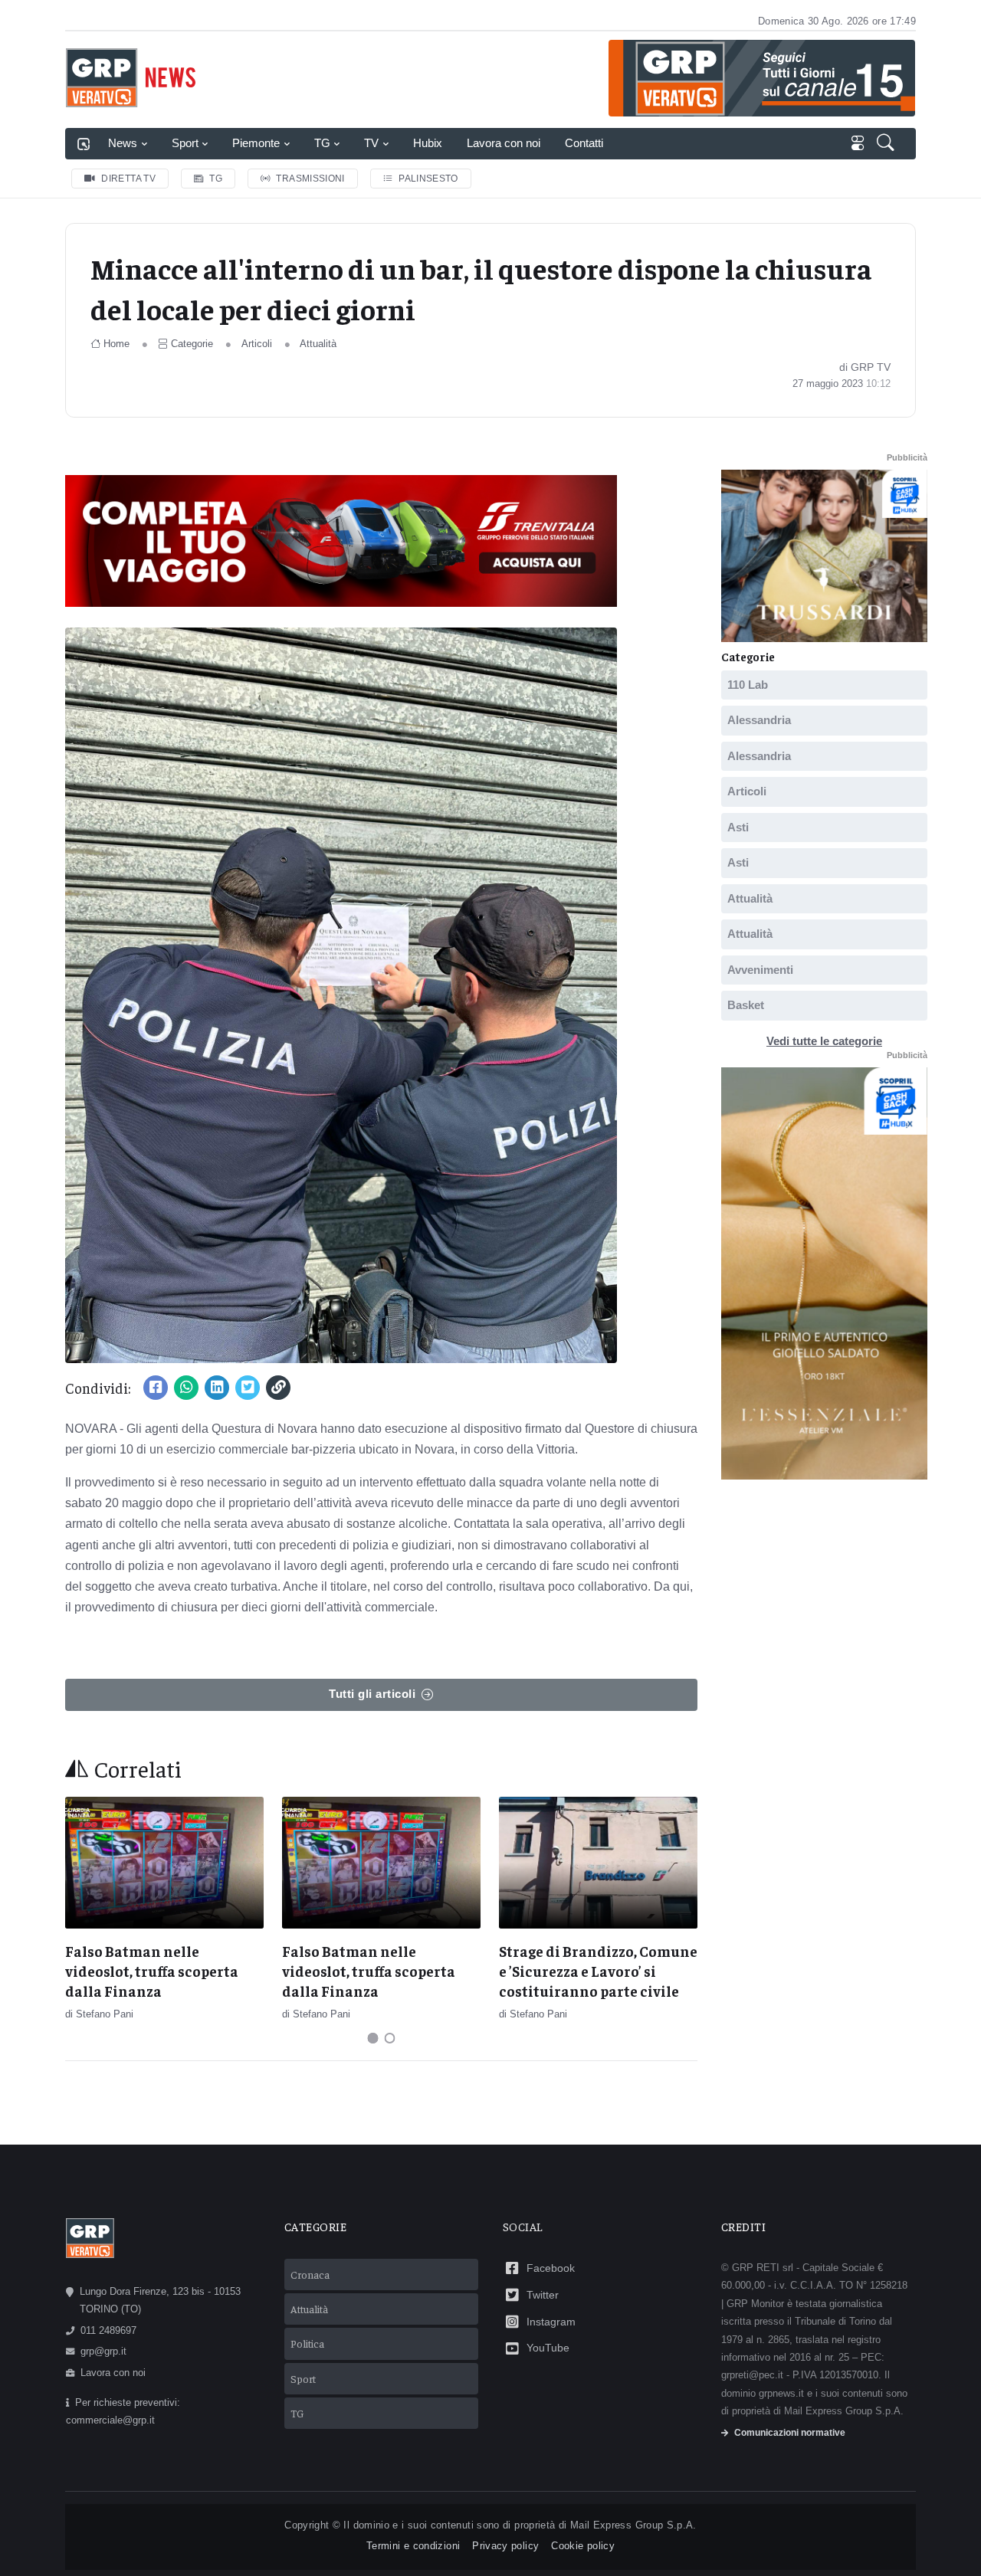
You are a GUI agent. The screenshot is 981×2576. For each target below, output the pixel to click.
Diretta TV (128, 179)
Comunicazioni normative (790, 2433)
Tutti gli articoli (372, 1694)
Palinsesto (428, 179)
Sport (185, 143)
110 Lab (748, 685)
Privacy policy (505, 2546)
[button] (887, 144)
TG (322, 143)
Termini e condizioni (413, 2546)
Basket (746, 1005)
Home (116, 344)
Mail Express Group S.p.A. (633, 2525)
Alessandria (759, 720)
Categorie (192, 344)
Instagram (551, 2322)
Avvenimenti (760, 970)
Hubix (428, 143)
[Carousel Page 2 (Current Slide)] (390, 2038)
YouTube (548, 2348)
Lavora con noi (504, 143)
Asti (738, 827)
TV (371, 143)
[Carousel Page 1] (373, 2038)
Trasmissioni (310, 179)
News (123, 143)
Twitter (543, 2295)
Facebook (551, 2268)
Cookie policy (583, 2546)
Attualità (318, 344)
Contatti (584, 143)
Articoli (257, 344)
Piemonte (256, 143)
